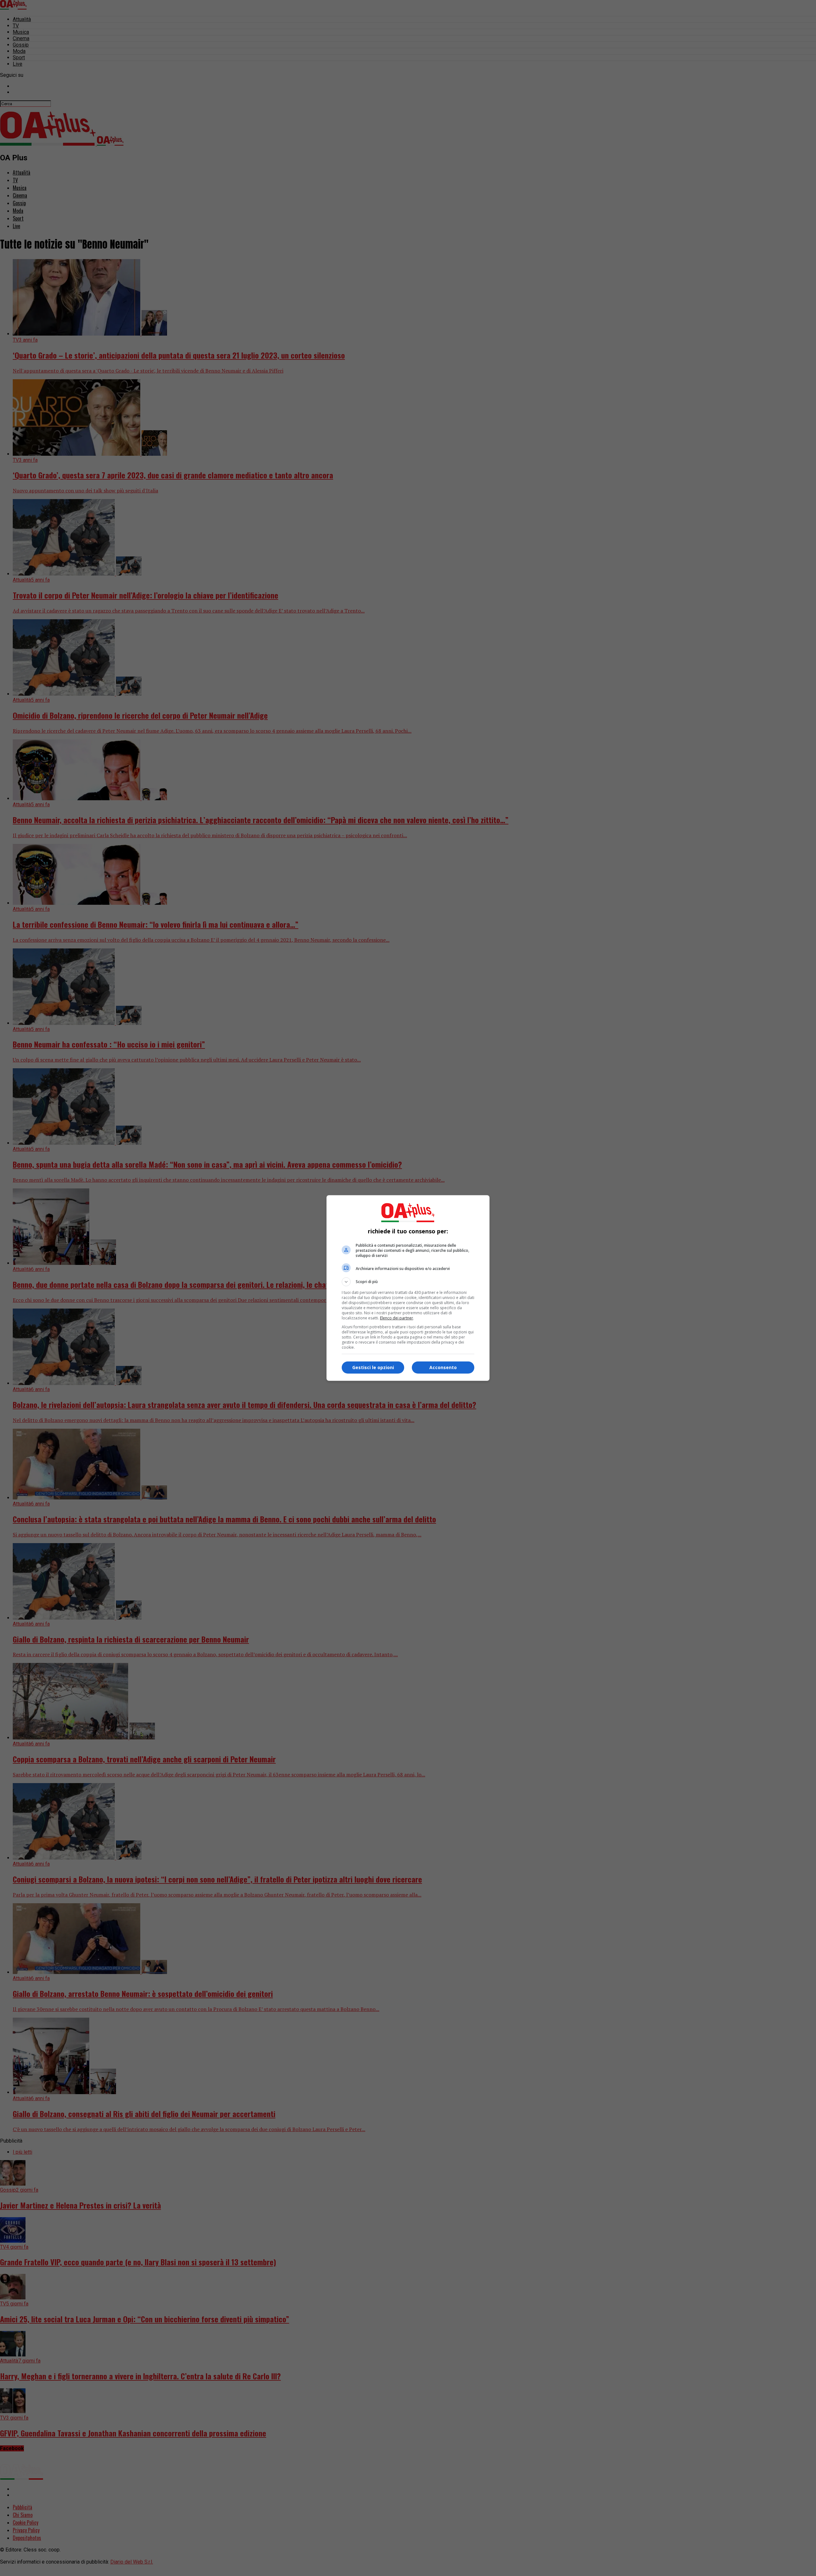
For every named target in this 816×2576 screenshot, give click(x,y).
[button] (408, 1282)
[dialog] (408, 1288)
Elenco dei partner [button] (397, 1318)
